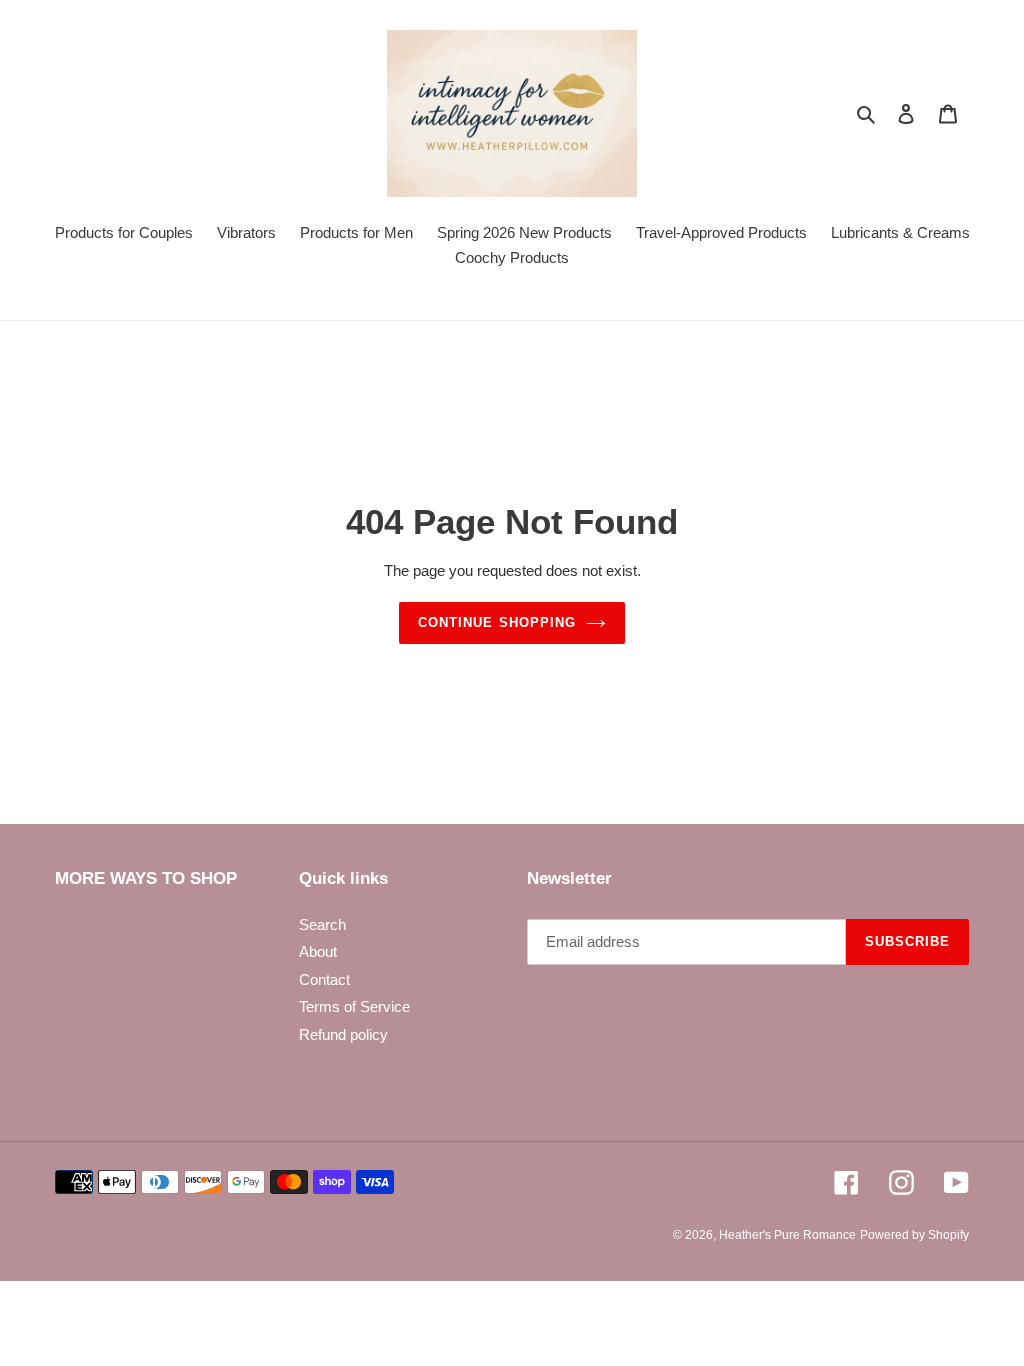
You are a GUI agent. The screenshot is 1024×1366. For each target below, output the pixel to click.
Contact (324, 979)
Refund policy (343, 1034)
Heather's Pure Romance (787, 1235)
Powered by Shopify (914, 1235)
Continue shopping (497, 622)
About (318, 951)
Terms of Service (354, 1006)
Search (322, 924)
